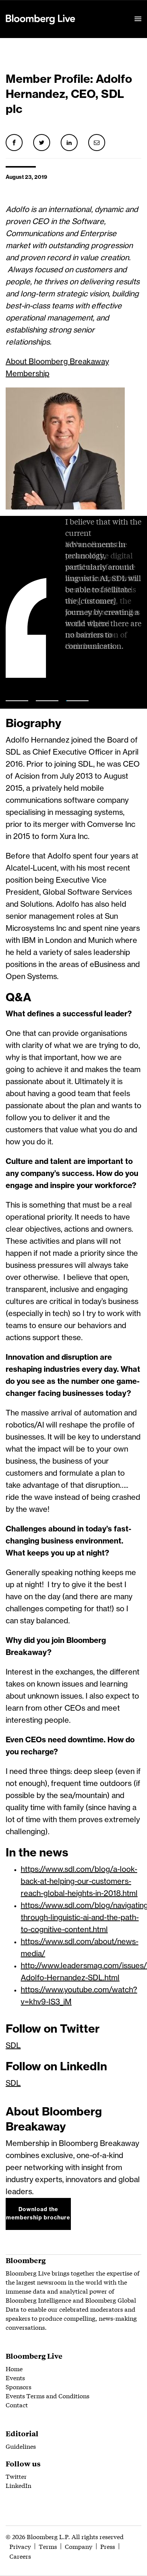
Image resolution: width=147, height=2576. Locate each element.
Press (108, 2546)
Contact (17, 2404)
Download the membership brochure (38, 2214)
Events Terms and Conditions (47, 2395)
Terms (48, 2546)
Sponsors (18, 2386)
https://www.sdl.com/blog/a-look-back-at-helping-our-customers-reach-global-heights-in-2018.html (79, 1882)
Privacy (20, 2546)
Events (15, 2377)
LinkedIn (18, 2485)
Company (79, 2546)
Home (14, 2368)
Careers (20, 2556)
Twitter (16, 2476)
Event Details (99, 10)
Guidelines (21, 2446)
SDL (13, 2046)
